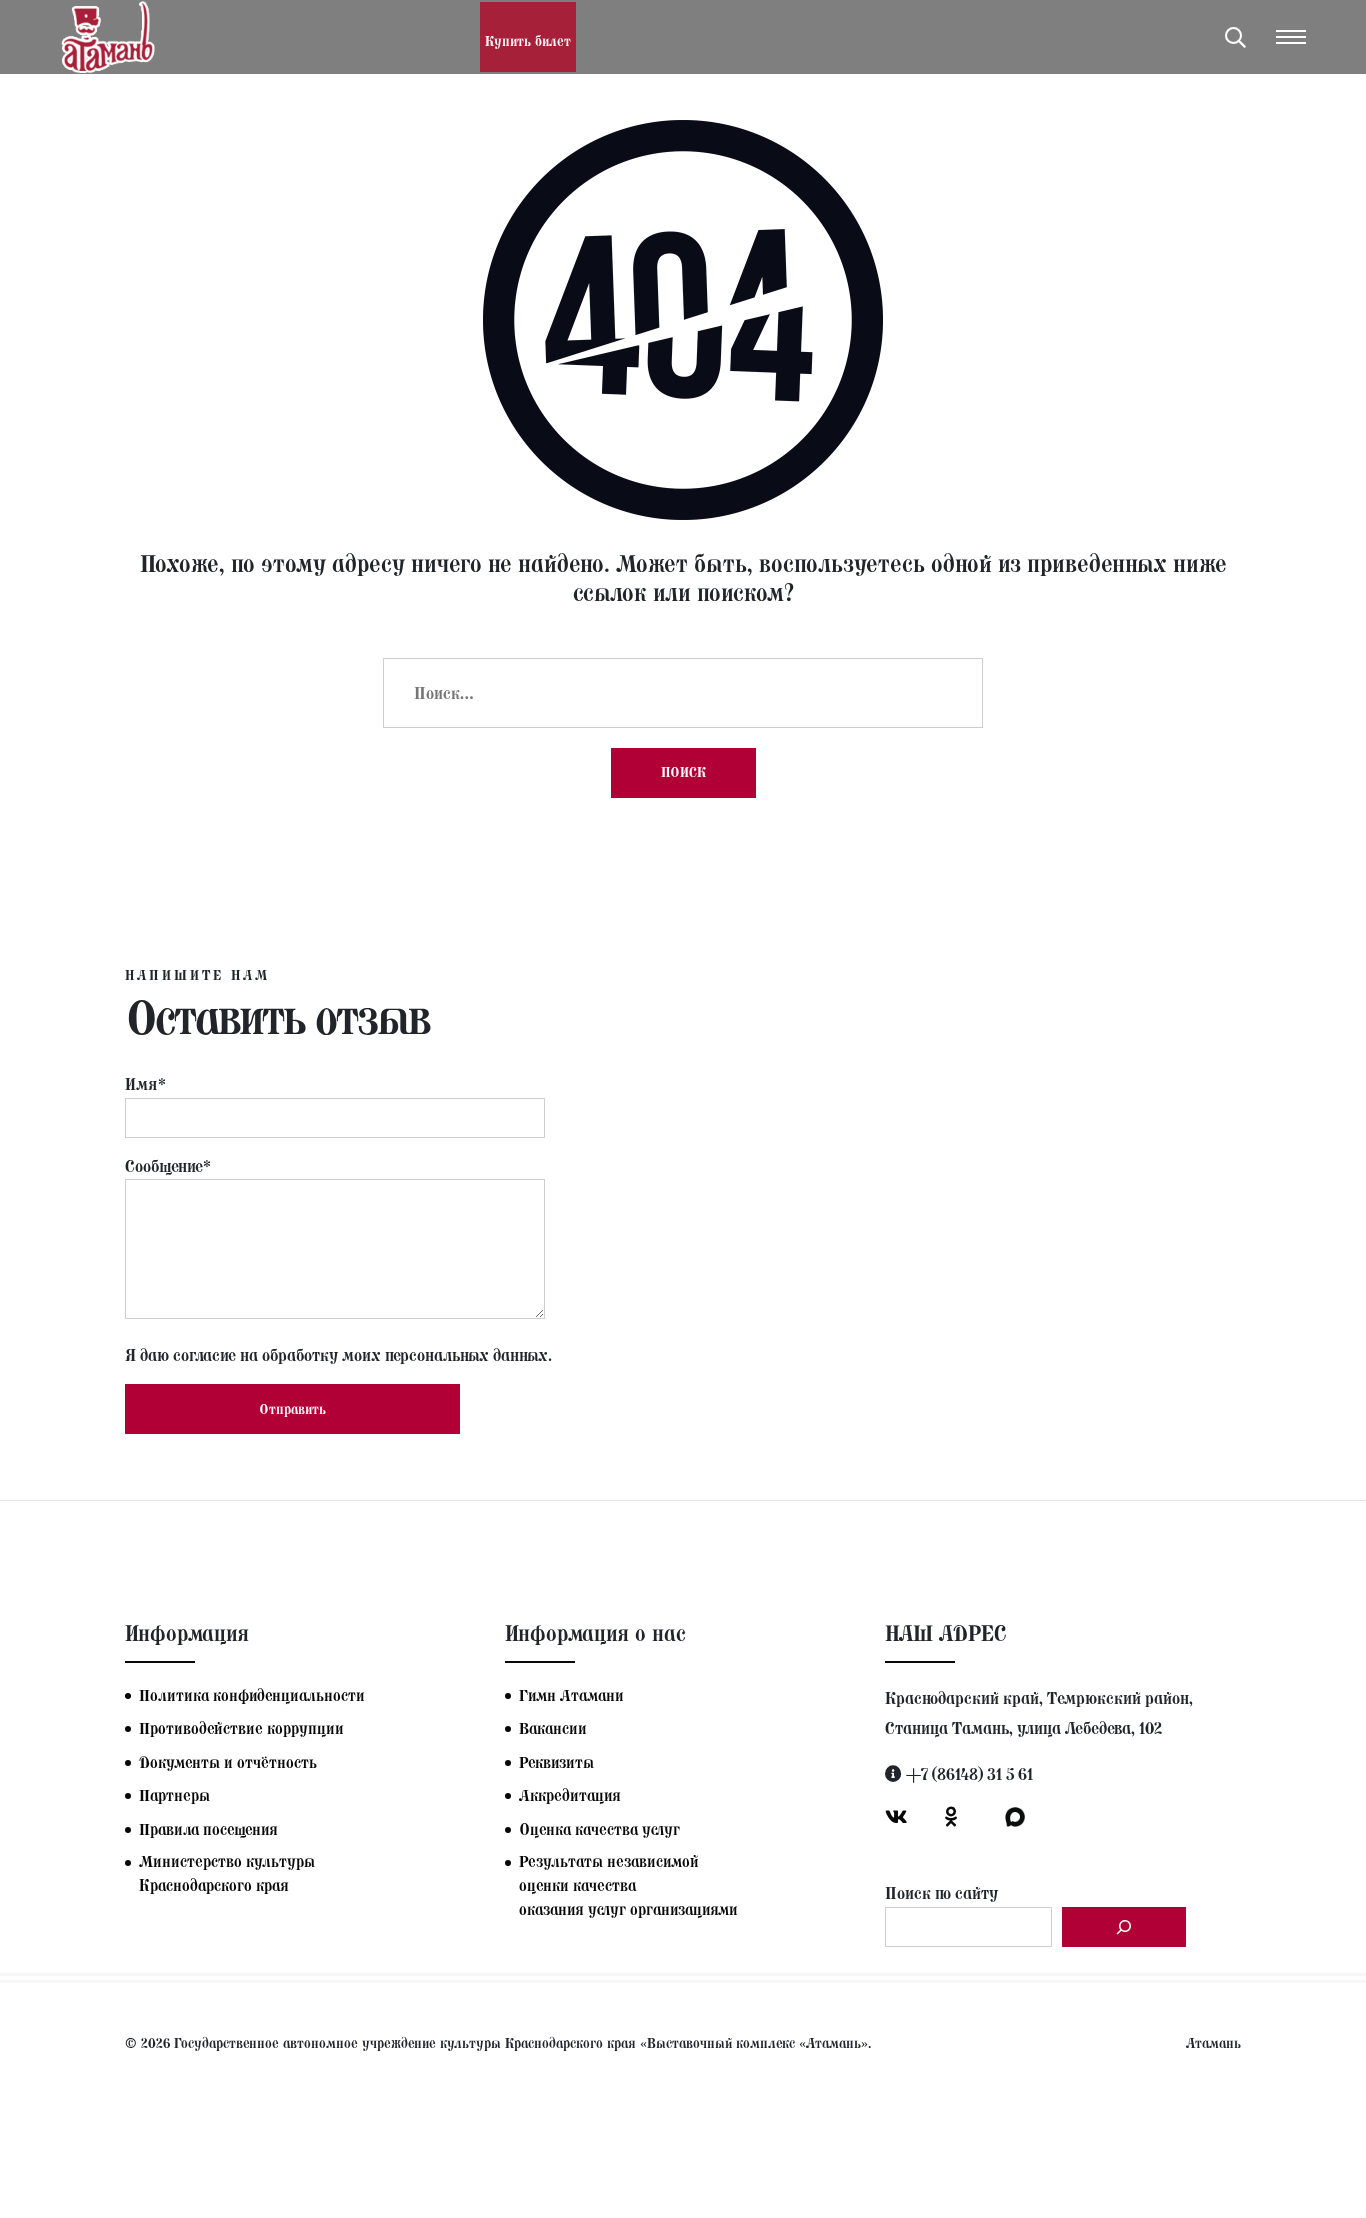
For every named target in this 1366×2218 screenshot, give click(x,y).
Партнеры (174, 1795)
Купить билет (528, 41)
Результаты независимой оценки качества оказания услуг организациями (628, 1885)
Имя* (145, 1084)
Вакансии (553, 1728)
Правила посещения (208, 1829)
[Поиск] (1124, 1927)
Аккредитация (570, 1795)
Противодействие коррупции (241, 1728)
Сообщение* (168, 1166)
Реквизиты (556, 1762)
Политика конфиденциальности (252, 1695)
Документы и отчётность (228, 1762)
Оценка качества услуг (599, 1829)
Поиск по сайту (941, 1893)
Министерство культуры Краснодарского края (227, 1873)
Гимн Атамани (571, 1695)
